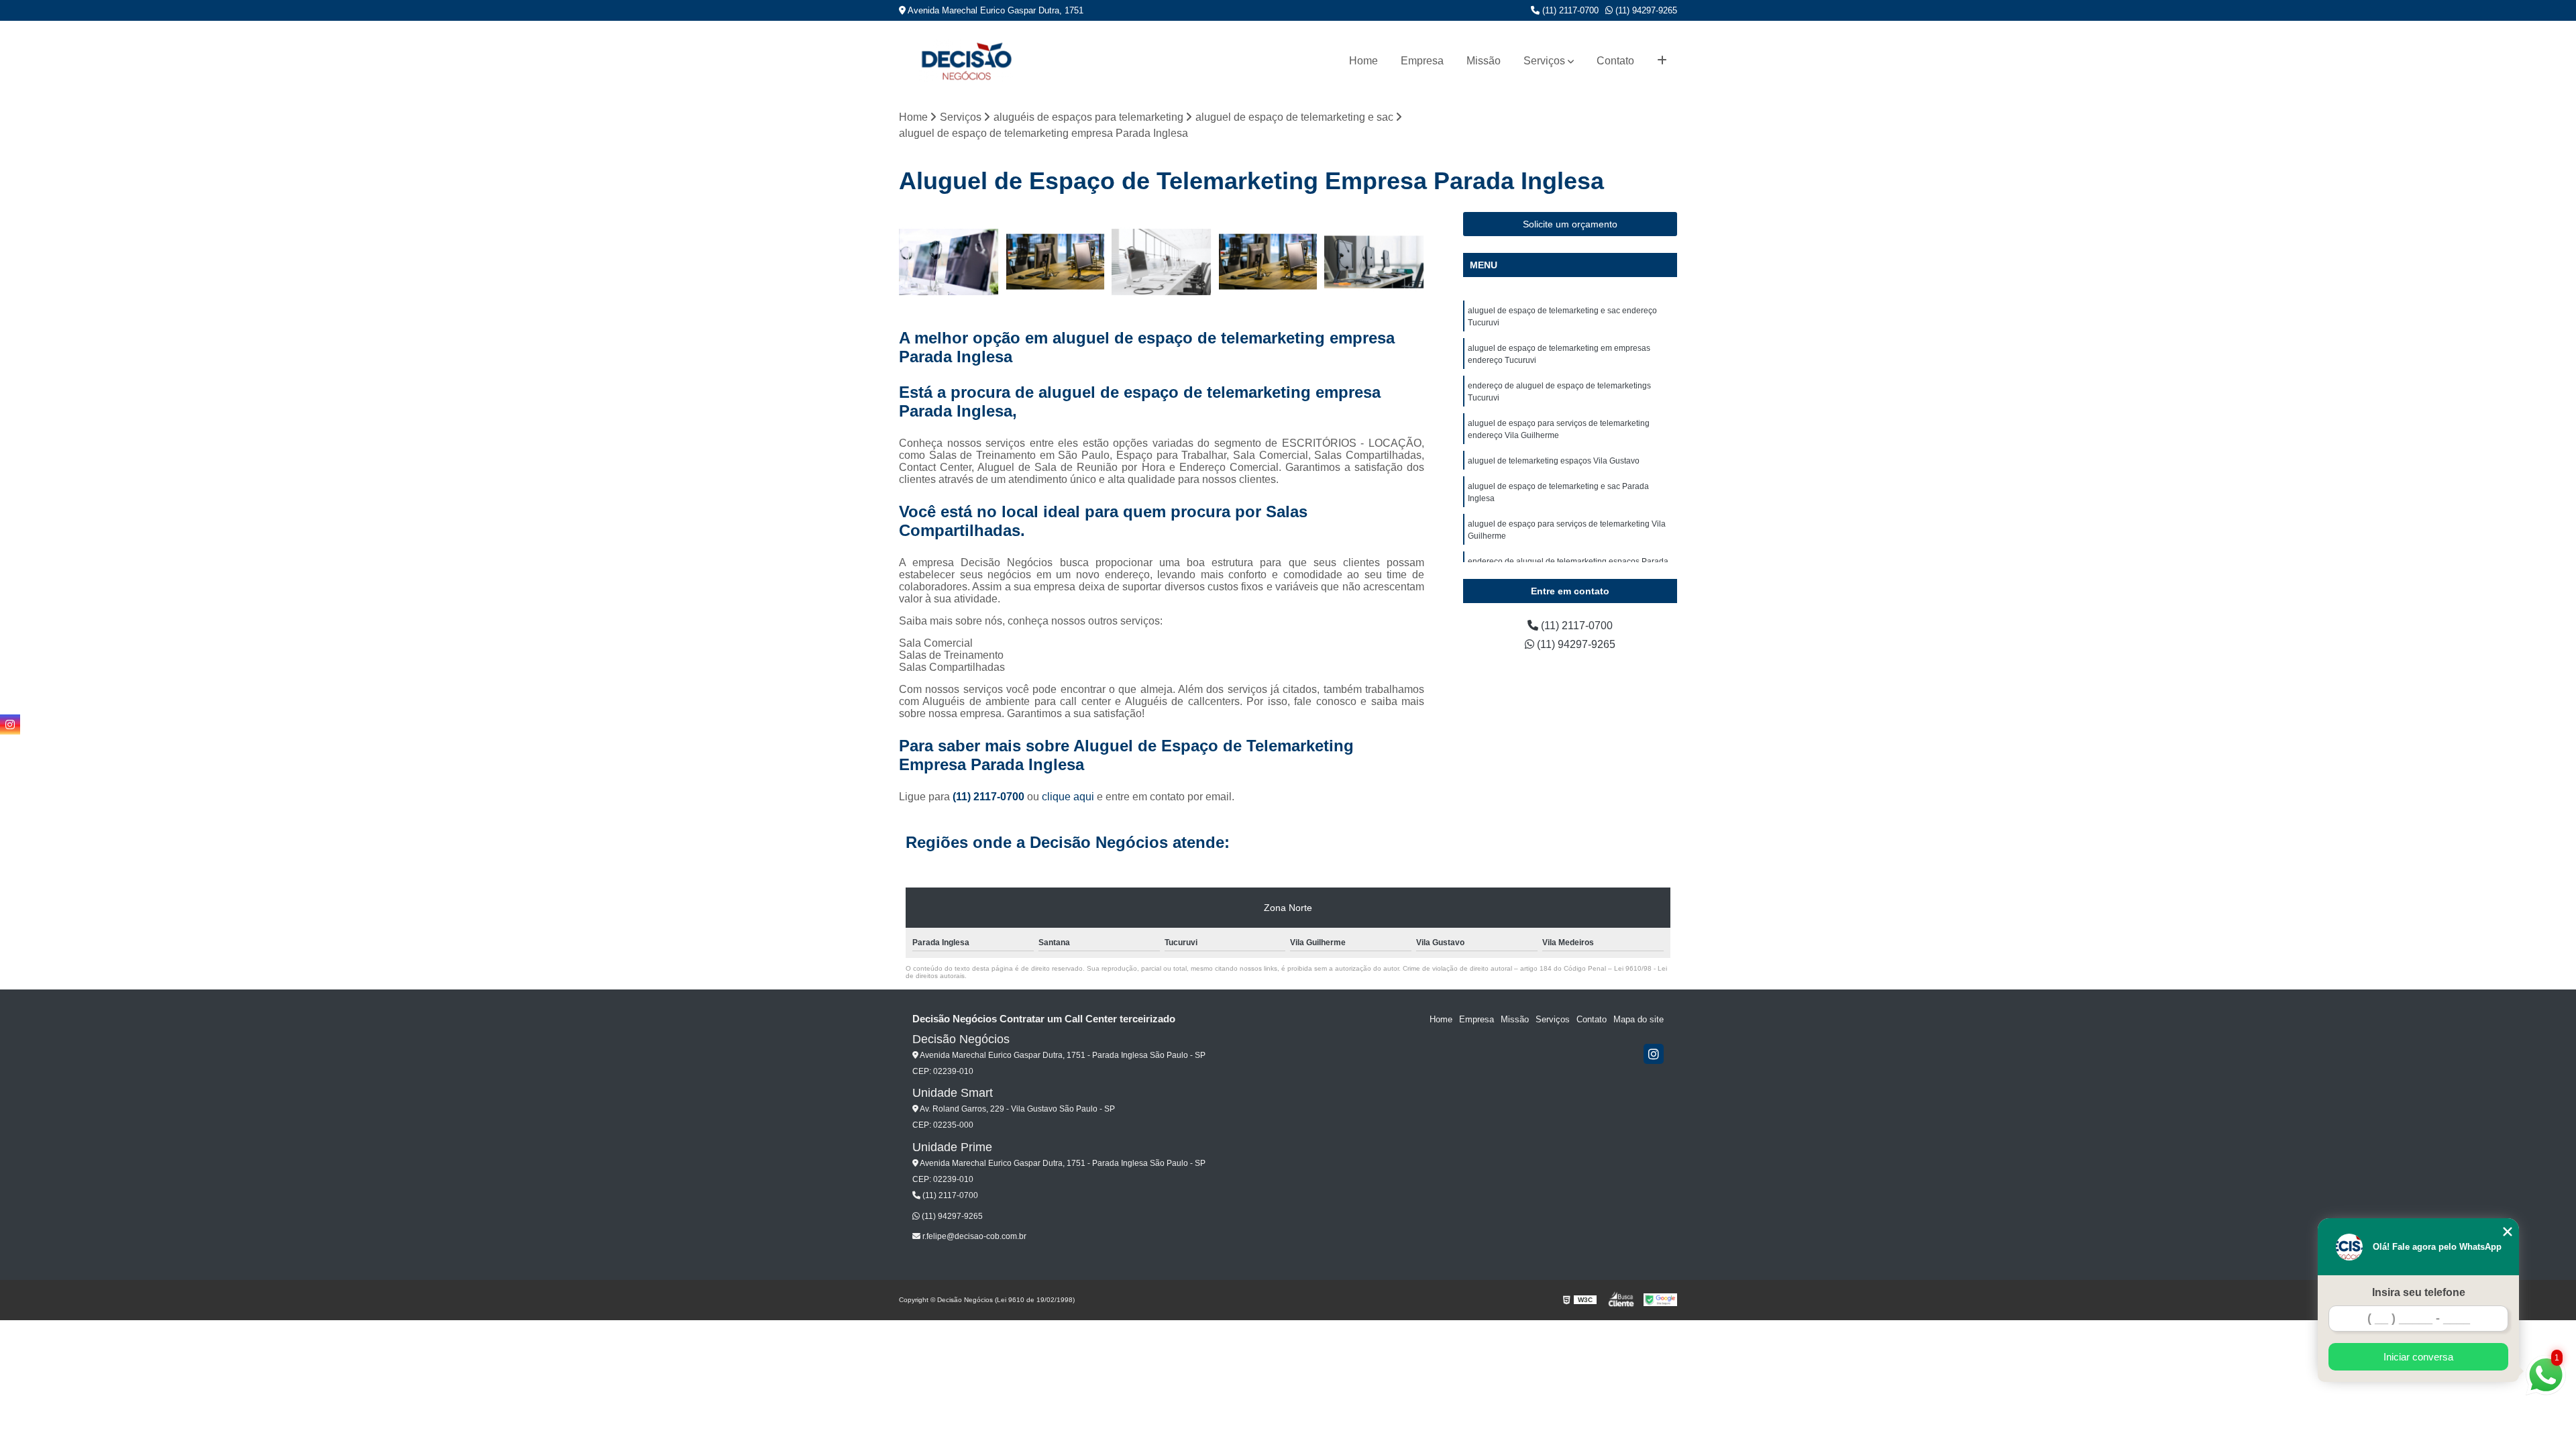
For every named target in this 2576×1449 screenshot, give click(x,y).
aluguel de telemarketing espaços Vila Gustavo (1554, 461)
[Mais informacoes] (1662, 61)
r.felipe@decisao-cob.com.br (973, 1236)
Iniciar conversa (2418, 1357)
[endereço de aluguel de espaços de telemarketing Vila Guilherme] (1162, 262)
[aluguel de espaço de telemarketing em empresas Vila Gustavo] (949, 262)
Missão (1484, 61)
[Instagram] (1654, 1054)
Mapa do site (1639, 1019)
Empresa (1422, 61)
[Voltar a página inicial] (966, 61)
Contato (1615, 61)
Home (1363, 61)
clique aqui (1068, 797)
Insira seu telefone (2419, 1292)
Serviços (1544, 61)
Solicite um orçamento (1570, 224)
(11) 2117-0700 (1569, 10)
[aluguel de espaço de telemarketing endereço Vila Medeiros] (1056, 262)
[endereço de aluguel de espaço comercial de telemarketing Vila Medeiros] (1374, 262)
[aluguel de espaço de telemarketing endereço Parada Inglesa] (1268, 262)
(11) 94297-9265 (1645, 10)
